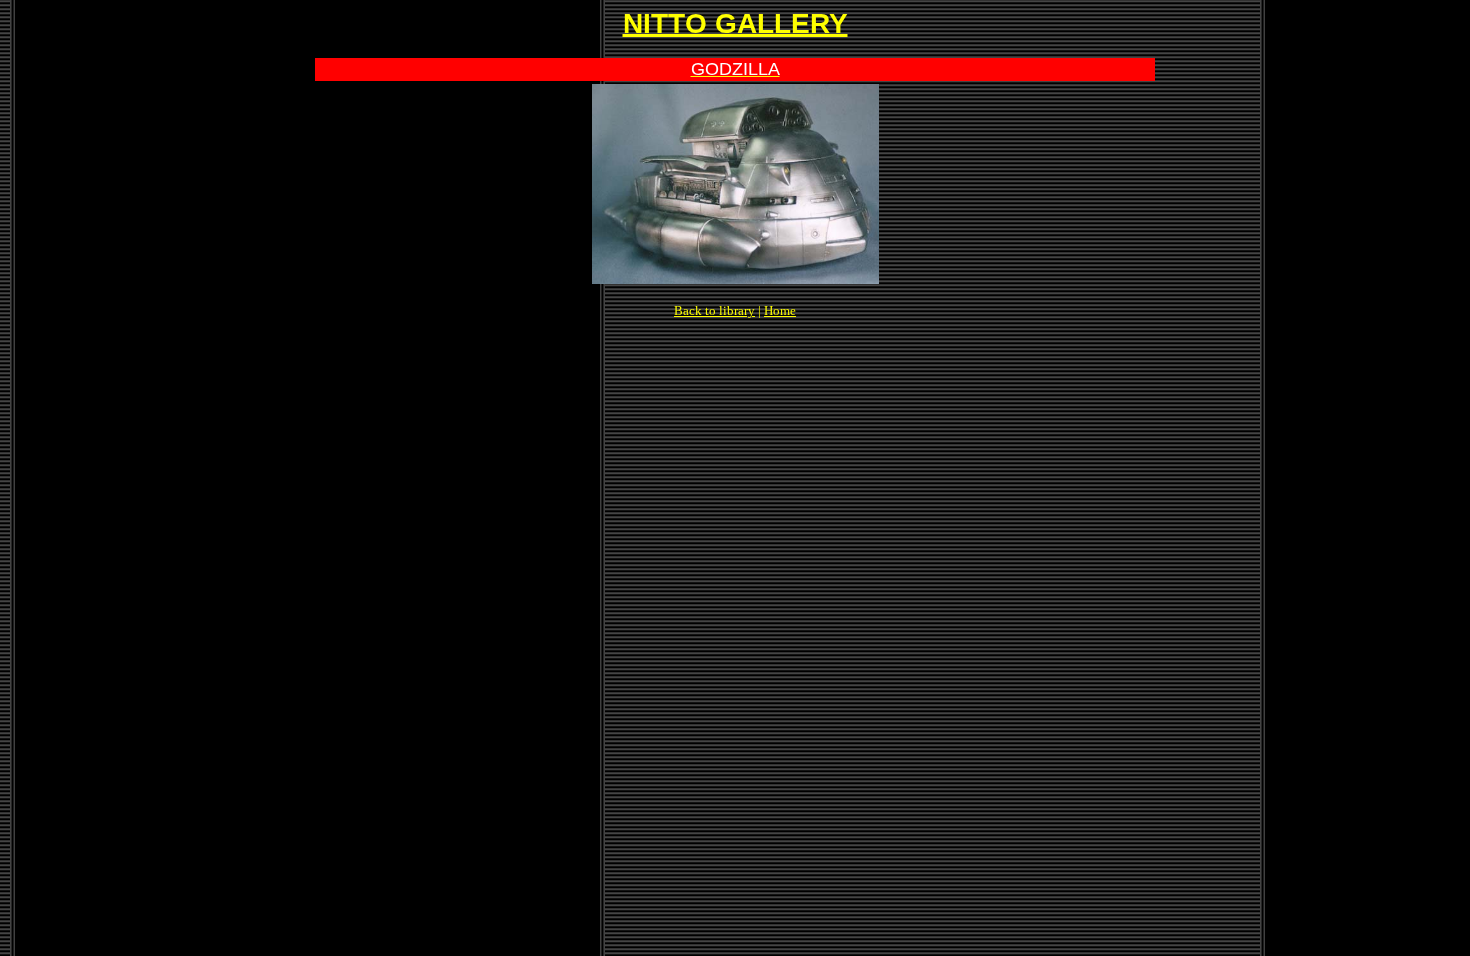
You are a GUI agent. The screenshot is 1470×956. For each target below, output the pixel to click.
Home (780, 310)
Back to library (714, 310)
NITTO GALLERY (735, 23)
